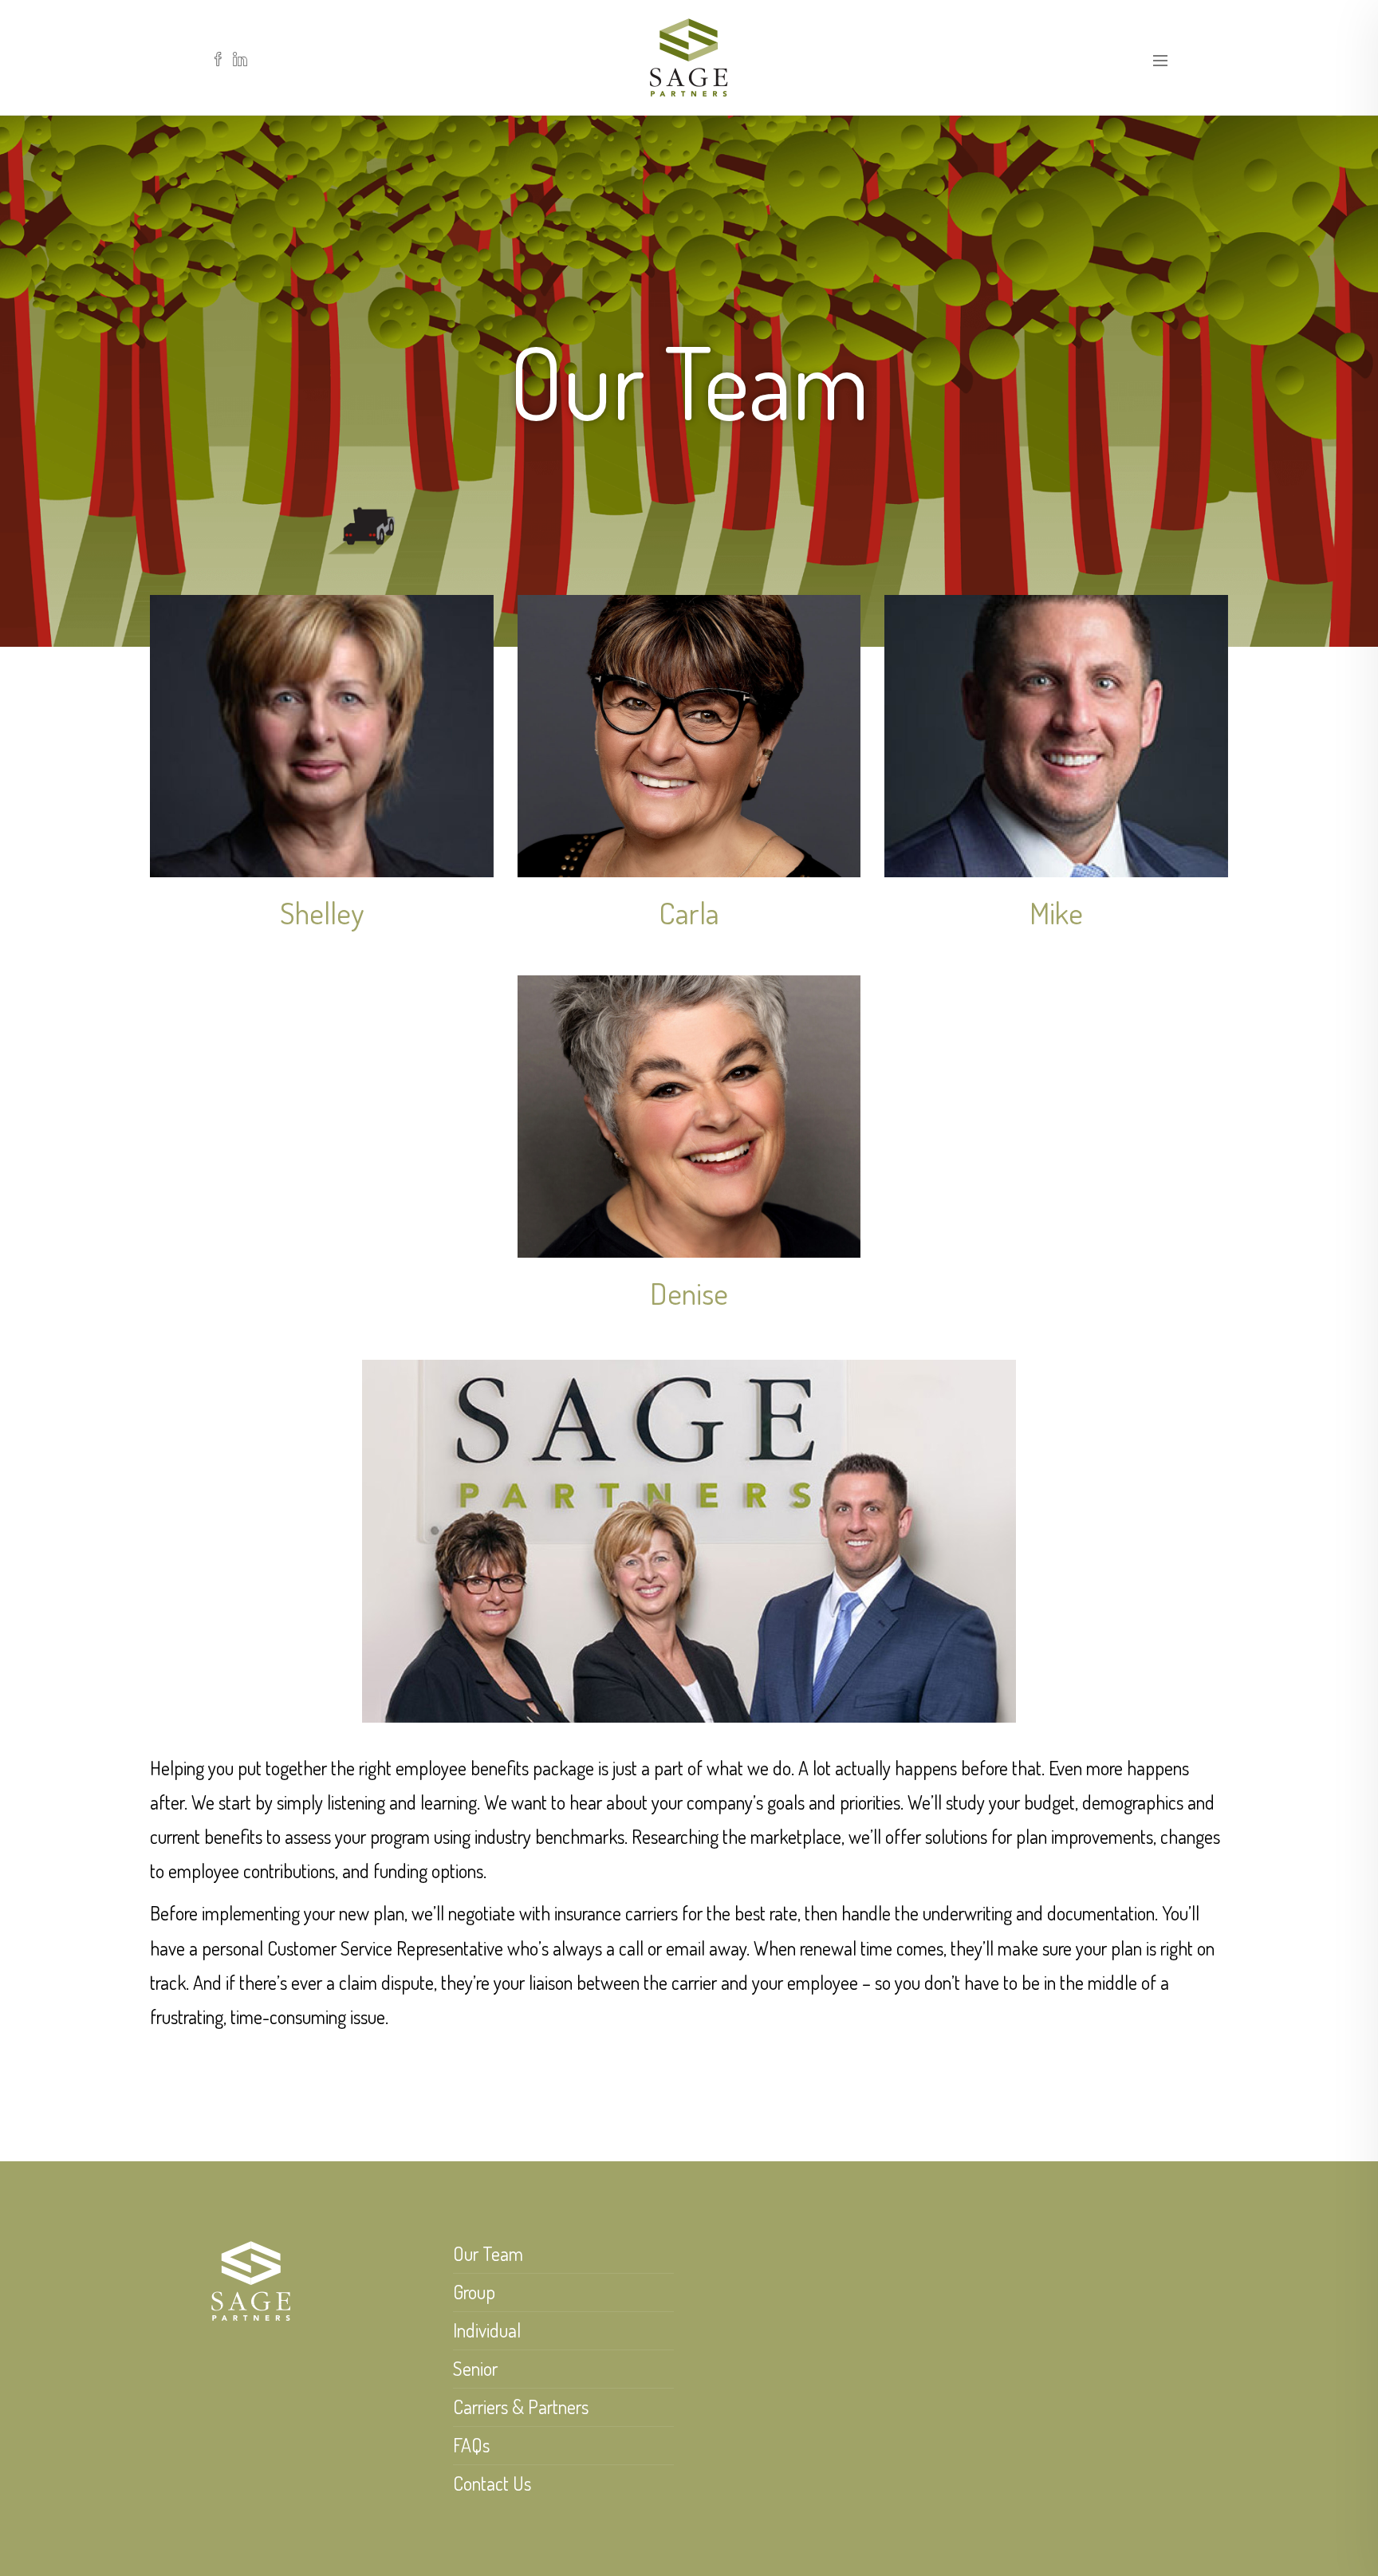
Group (474, 2292)
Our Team (488, 2253)
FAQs (471, 2445)
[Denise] (689, 1117)
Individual (487, 2330)
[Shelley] (322, 736)
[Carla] (689, 736)
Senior (475, 2368)
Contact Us (492, 2483)
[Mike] (1056, 736)
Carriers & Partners (521, 2407)
